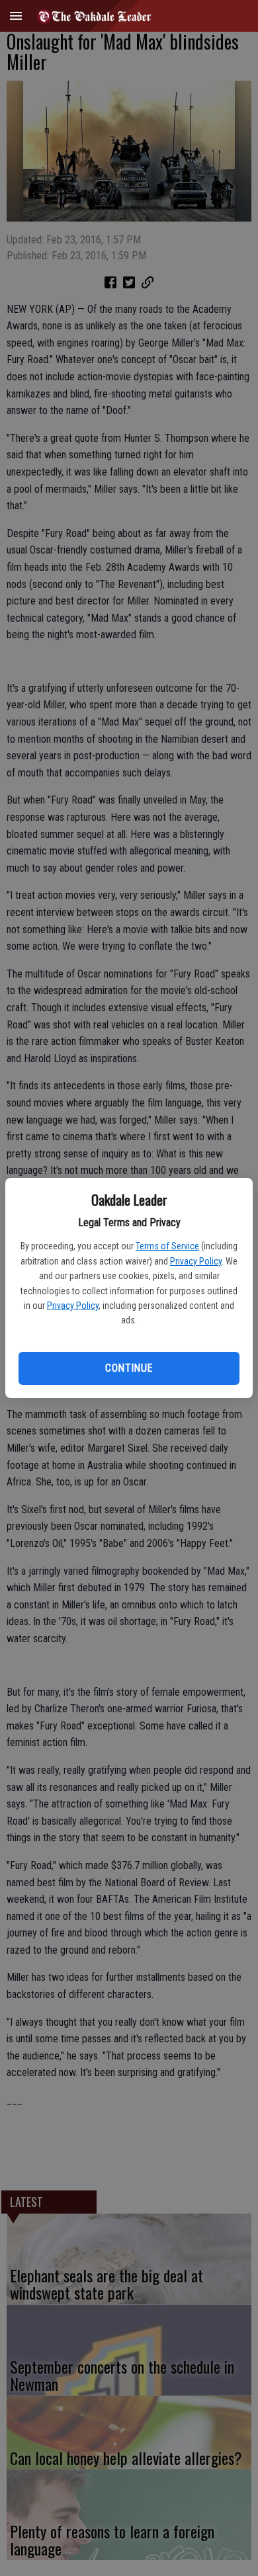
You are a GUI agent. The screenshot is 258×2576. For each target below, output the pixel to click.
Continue (129, 1368)
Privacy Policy (196, 1261)
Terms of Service (167, 1246)
